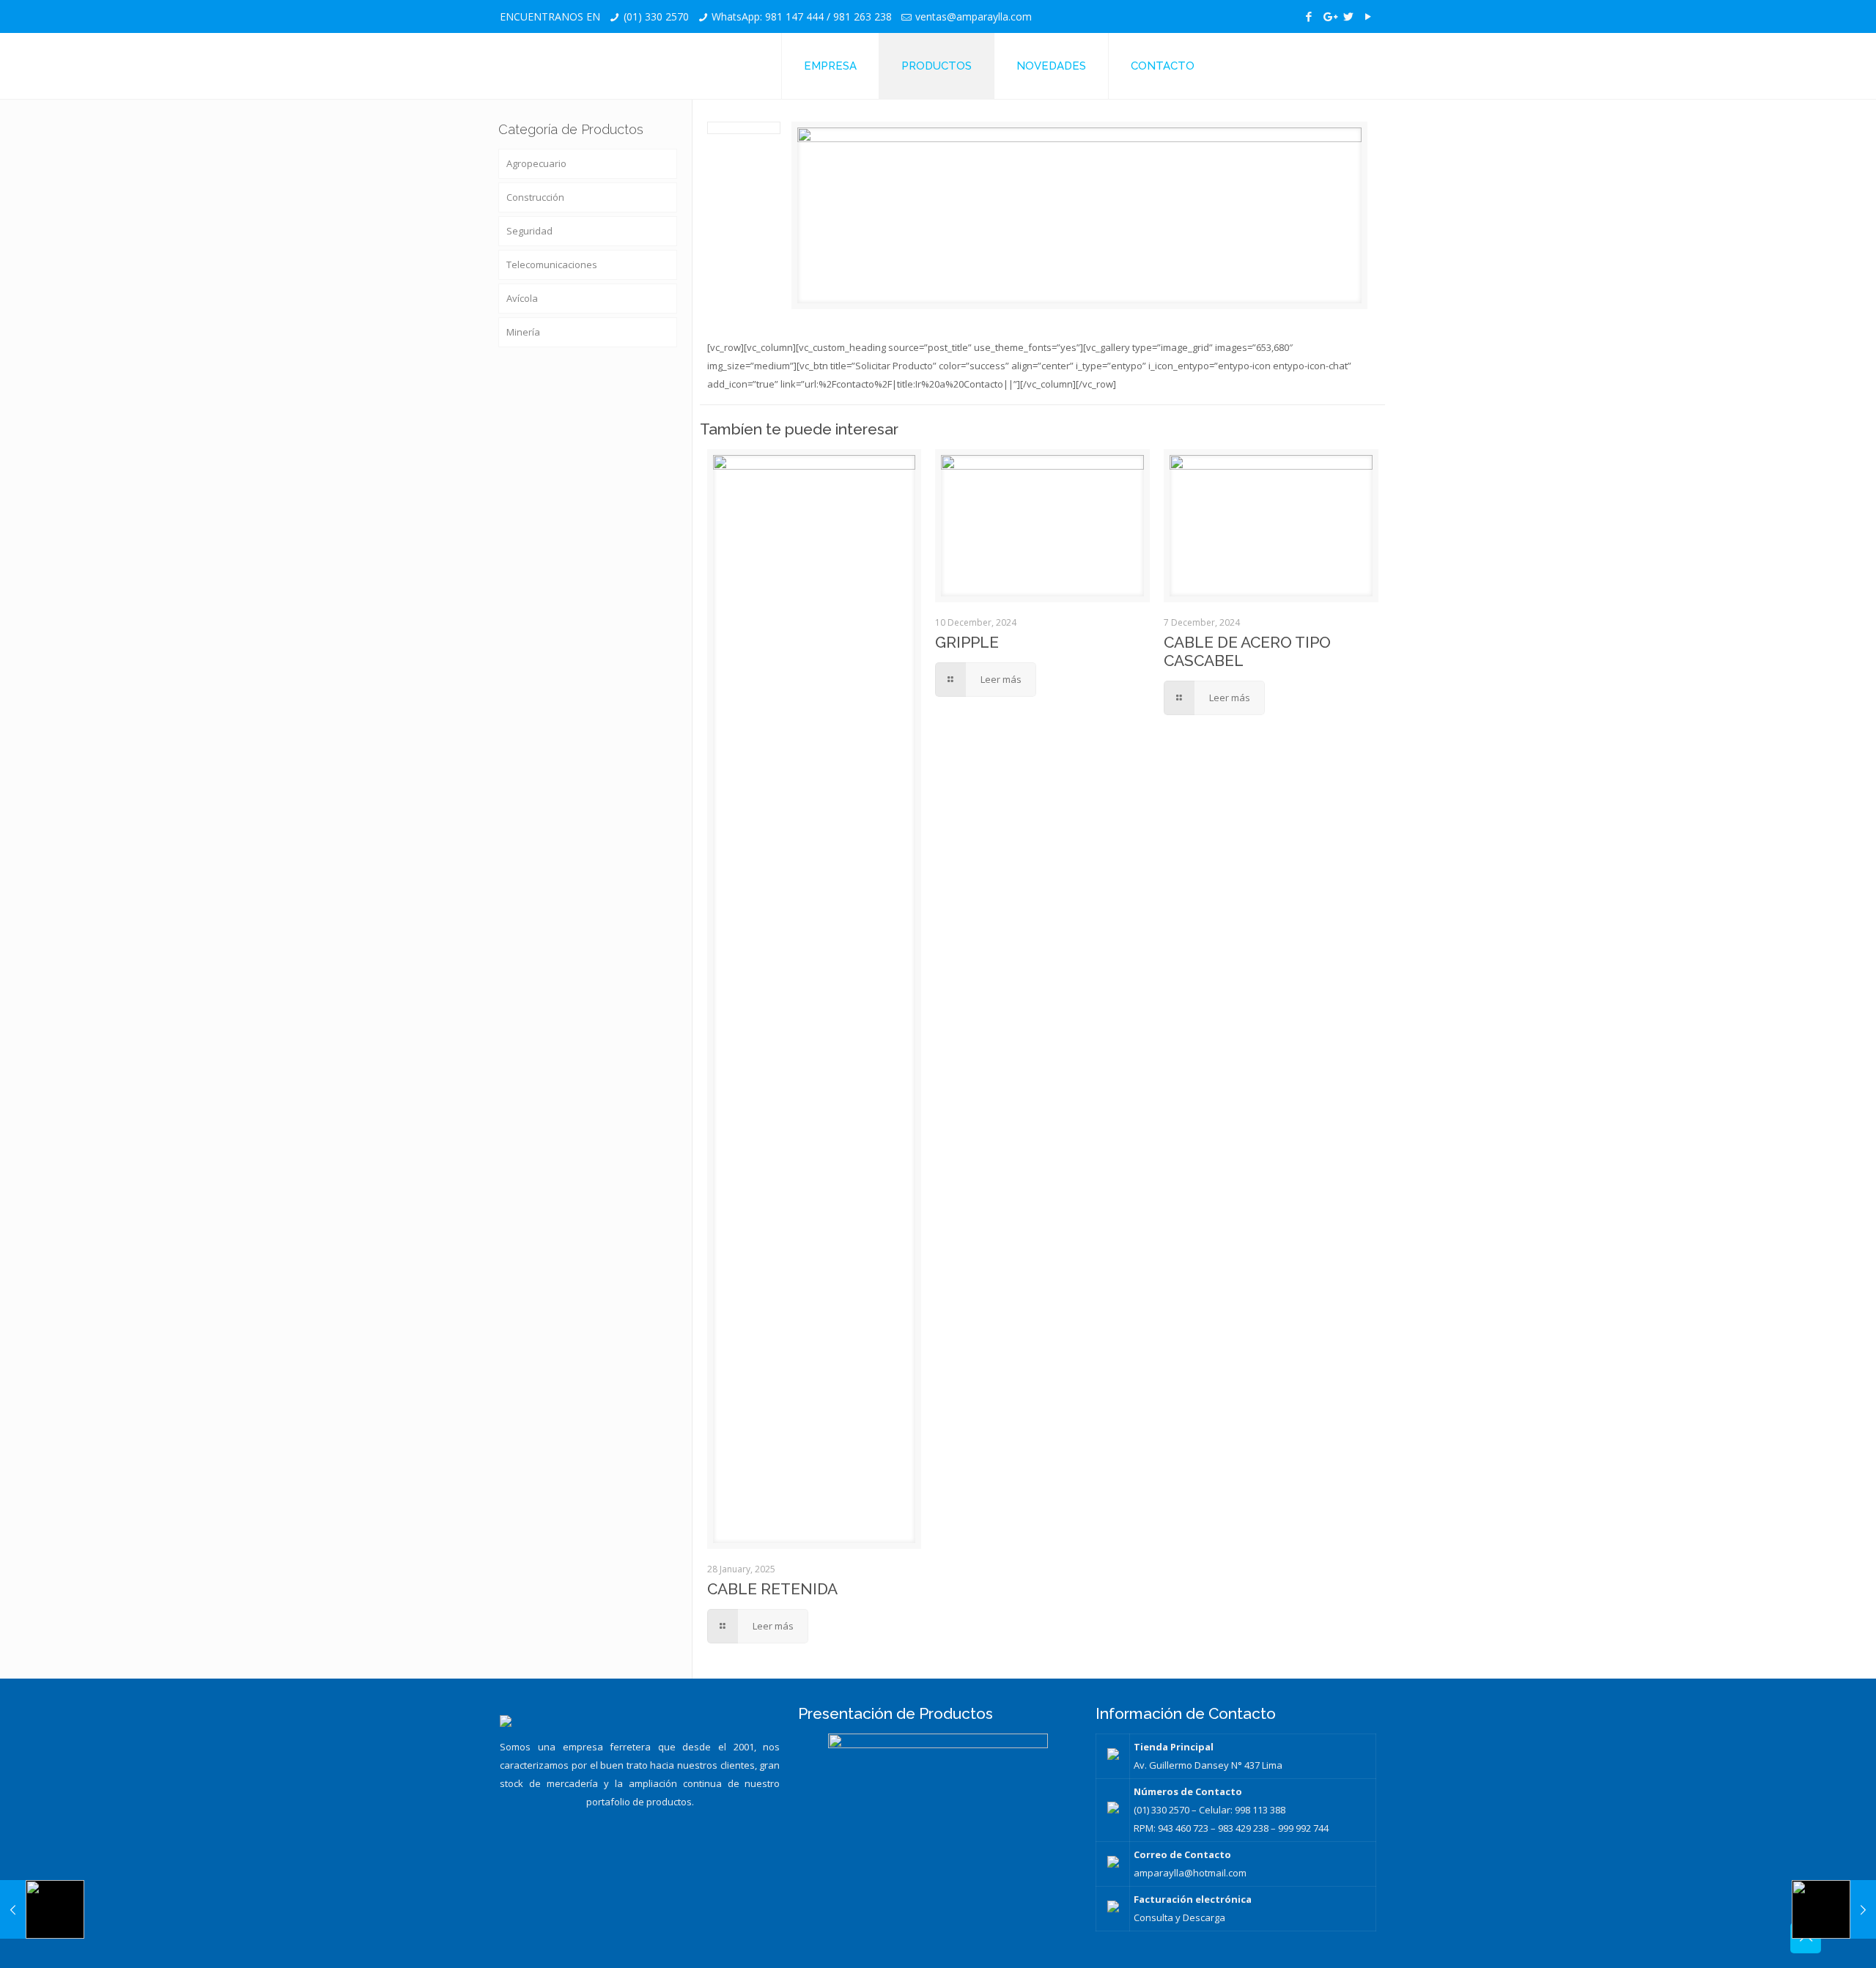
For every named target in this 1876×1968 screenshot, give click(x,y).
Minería (523, 332)
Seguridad (529, 231)
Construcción (535, 197)
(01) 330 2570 (656, 16)
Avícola (522, 298)
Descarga (1204, 1917)
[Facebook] (1309, 16)
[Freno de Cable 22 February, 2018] (1834, 1909)
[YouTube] (1369, 16)
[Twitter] (1349, 16)
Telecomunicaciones (552, 265)
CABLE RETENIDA (772, 1589)
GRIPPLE (967, 642)
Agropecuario (536, 163)
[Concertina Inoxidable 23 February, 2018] (42, 1909)
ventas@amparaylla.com (974, 16)
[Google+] (1329, 16)
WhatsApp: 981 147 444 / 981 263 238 (802, 16)
